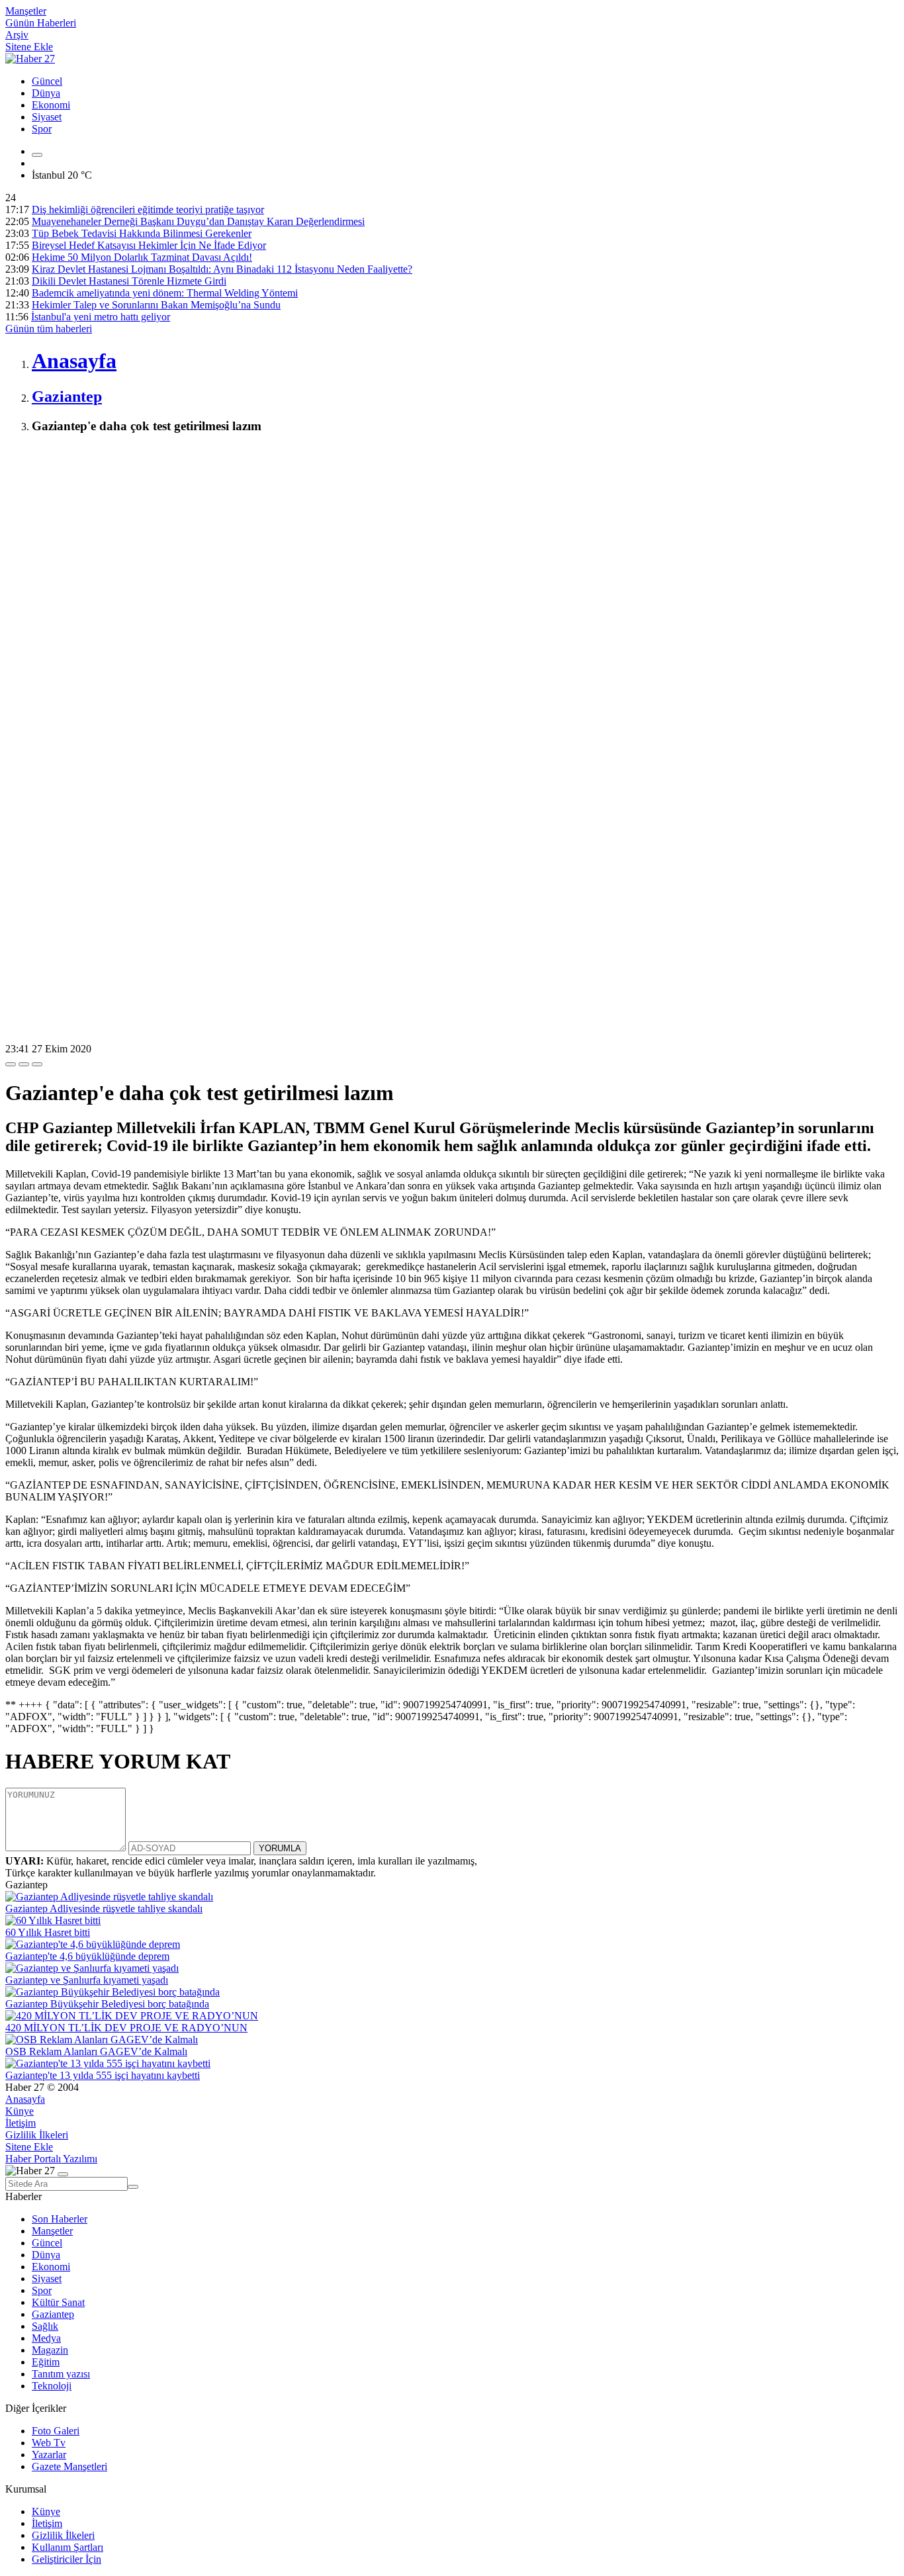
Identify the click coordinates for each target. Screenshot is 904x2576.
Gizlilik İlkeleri (37, 2135)
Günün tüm (49, 329)
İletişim (21, 2123)
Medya (46, 2338)
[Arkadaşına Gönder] (11, 1064)
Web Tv (49, 2443)
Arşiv (17, 35)
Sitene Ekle (29, 47)
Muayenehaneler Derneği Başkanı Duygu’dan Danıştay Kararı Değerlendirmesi (198, 221)
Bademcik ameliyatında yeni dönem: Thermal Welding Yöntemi (165, 293)
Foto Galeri (56, 2431)
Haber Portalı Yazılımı (51, 2159)
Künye (20, 2111)
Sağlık (45, 2326)
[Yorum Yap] (37, 1064)
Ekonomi (51, 105)
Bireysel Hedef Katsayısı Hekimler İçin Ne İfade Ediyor (149, 245)
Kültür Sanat (58, 2302)
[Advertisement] (402, 539)
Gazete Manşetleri (69, 2466)
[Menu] (37, 155)
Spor (42, 129)
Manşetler (26, 11)
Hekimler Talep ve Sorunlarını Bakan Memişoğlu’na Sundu (156, 305)
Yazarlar (49, 2455)
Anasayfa (25, 2099)
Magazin (50, 2350)
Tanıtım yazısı (61, 2374)
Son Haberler (60, 2219)
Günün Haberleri (41, 23)
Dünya (46, 93)
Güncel (47, 81)
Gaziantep (53, 2314)
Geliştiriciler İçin (67, 2559)
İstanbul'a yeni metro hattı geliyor (101, 317)
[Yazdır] (24, 1064)
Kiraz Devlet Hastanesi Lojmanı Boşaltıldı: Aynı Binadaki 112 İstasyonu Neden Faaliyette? (222, 269)
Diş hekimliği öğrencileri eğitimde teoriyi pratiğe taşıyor (148, 209)
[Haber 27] (30, 59)
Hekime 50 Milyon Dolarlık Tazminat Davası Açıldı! (142, 257)
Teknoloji (52, 2386)
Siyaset (47, 117)
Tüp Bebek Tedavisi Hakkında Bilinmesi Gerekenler (142, 233)
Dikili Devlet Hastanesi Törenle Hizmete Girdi (129, 281)
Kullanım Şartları (68, 2547)
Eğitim (46, 2362)
